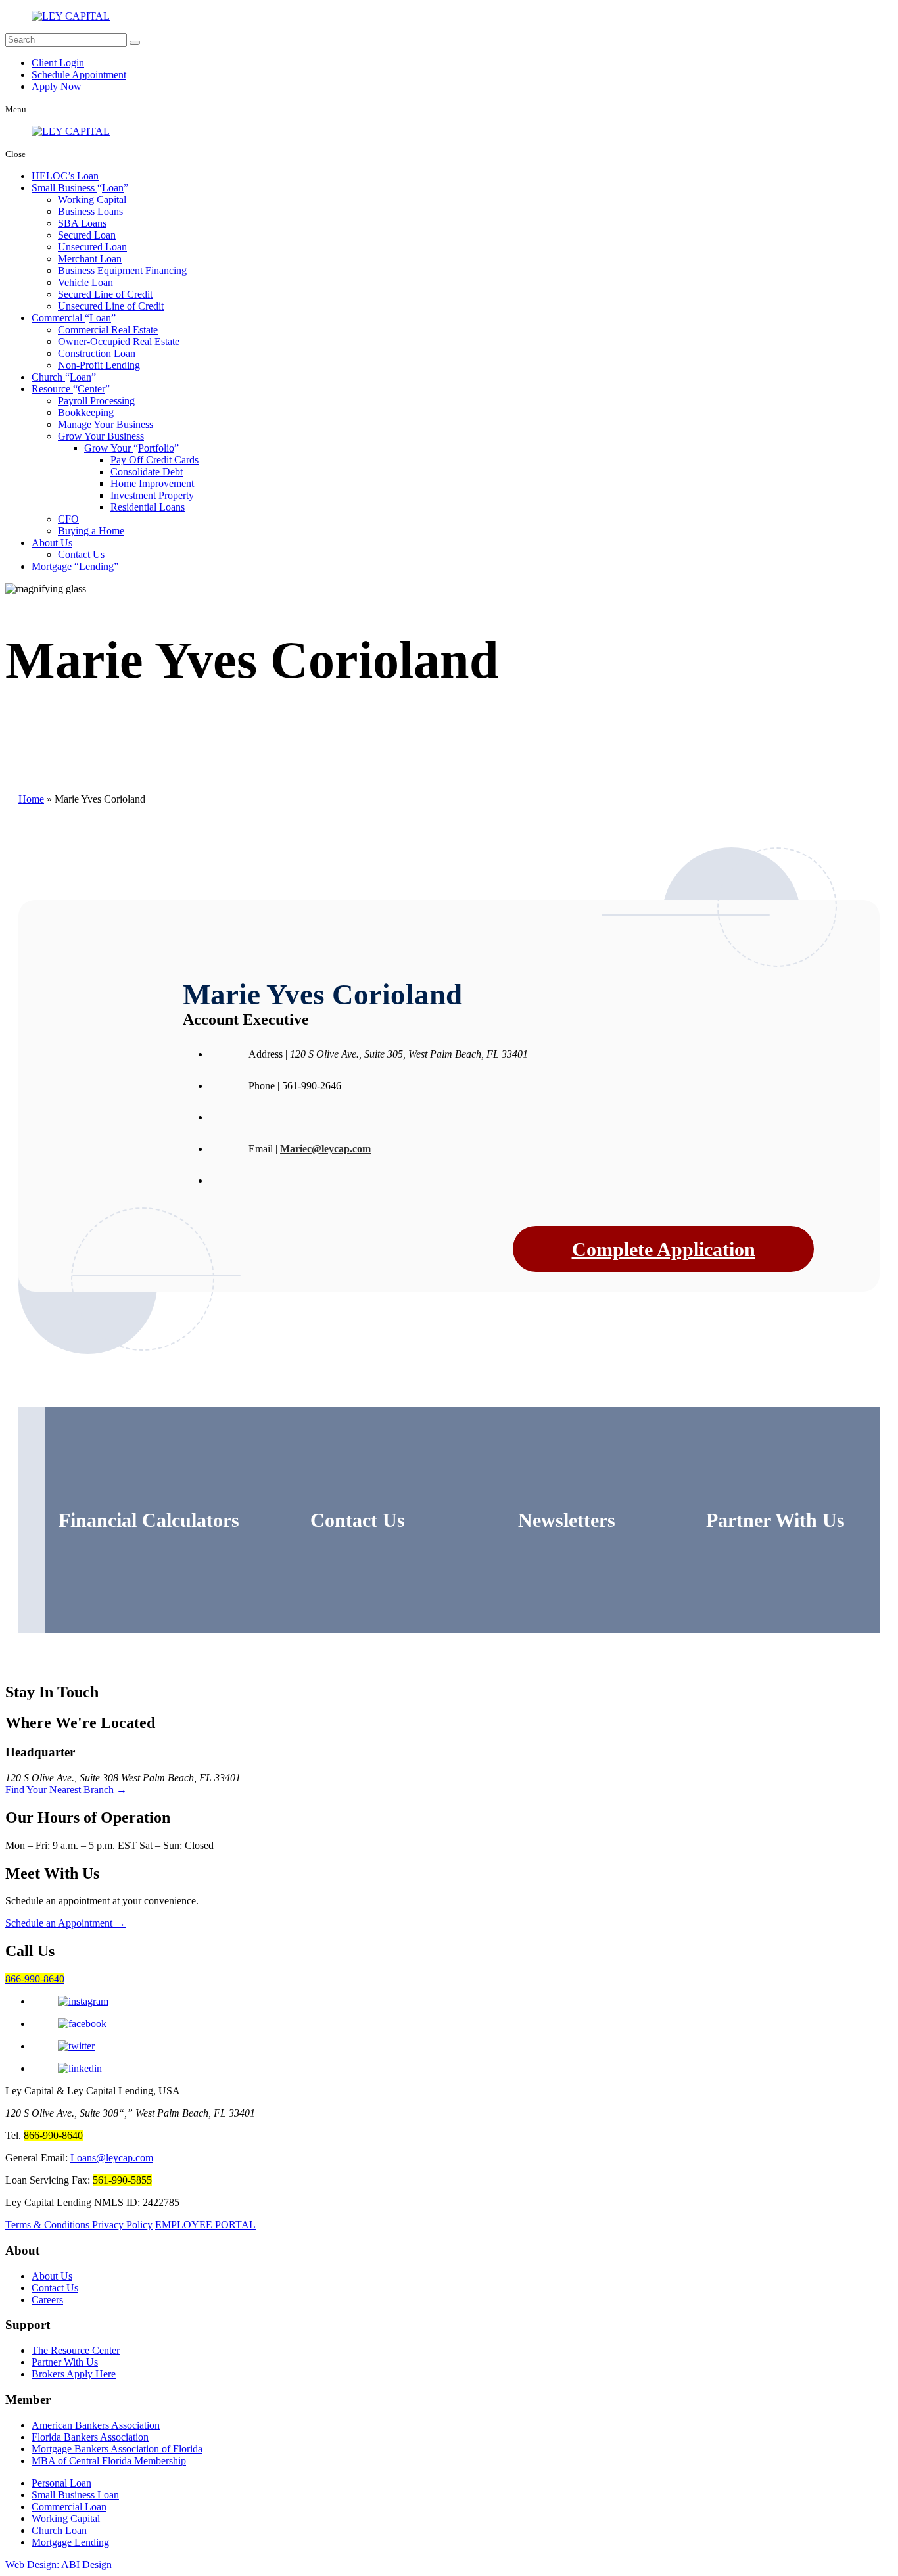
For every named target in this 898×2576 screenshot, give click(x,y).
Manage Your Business (106, 424)
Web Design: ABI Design (59, 2564)
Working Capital (92, 199)
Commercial (71, 318)
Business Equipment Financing (122, 270)
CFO (68, 519)
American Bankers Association (96, 2425)
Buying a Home (91, 531)
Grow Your (129, 448)
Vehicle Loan (85, 282)
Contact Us (81, 554)
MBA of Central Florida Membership (109, 2461)
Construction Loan (97, 353)
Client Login (58, 63)
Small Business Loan (75, 2495)
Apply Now (57, 86)
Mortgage (73, 566)
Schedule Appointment (79, 75)
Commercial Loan (69, 2507)
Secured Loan (87, 235)
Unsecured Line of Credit (111, 306)
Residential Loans (148, 507)
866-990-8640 (35, 1979)
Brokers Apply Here (74, 2374)
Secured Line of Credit (105, 294)
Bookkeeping (86, 412)
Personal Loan (61, 2483)
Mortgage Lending (70, 2542)
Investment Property (152, 495)
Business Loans (90, 211)
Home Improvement (152, 483)
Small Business (78, 188)
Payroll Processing (96, 401)
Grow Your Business (101, 436)
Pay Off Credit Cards (154, 460)
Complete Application (664, 1249)
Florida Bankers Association (90, 2437)
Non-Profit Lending (99, 365)
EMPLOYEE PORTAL (205, 2225)
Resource (68, 389)
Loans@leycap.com (112, 2158)
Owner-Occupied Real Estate (119, 341)
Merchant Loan (90, 259)
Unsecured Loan (92, 247)
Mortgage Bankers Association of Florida (117, 2449)
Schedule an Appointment (65, 1923)
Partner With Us (65, 2362)
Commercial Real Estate (108, 330)
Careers (47, 2300)
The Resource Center (76, 2350)
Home (31, 799)
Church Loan (59, 2530)
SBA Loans (82, 223)
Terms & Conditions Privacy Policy (79, 2225)
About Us (52, 543)
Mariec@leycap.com (325, 1149)
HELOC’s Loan (65, 176)
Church (61, 377)
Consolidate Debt (147, 472)
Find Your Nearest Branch (66, 1790)
